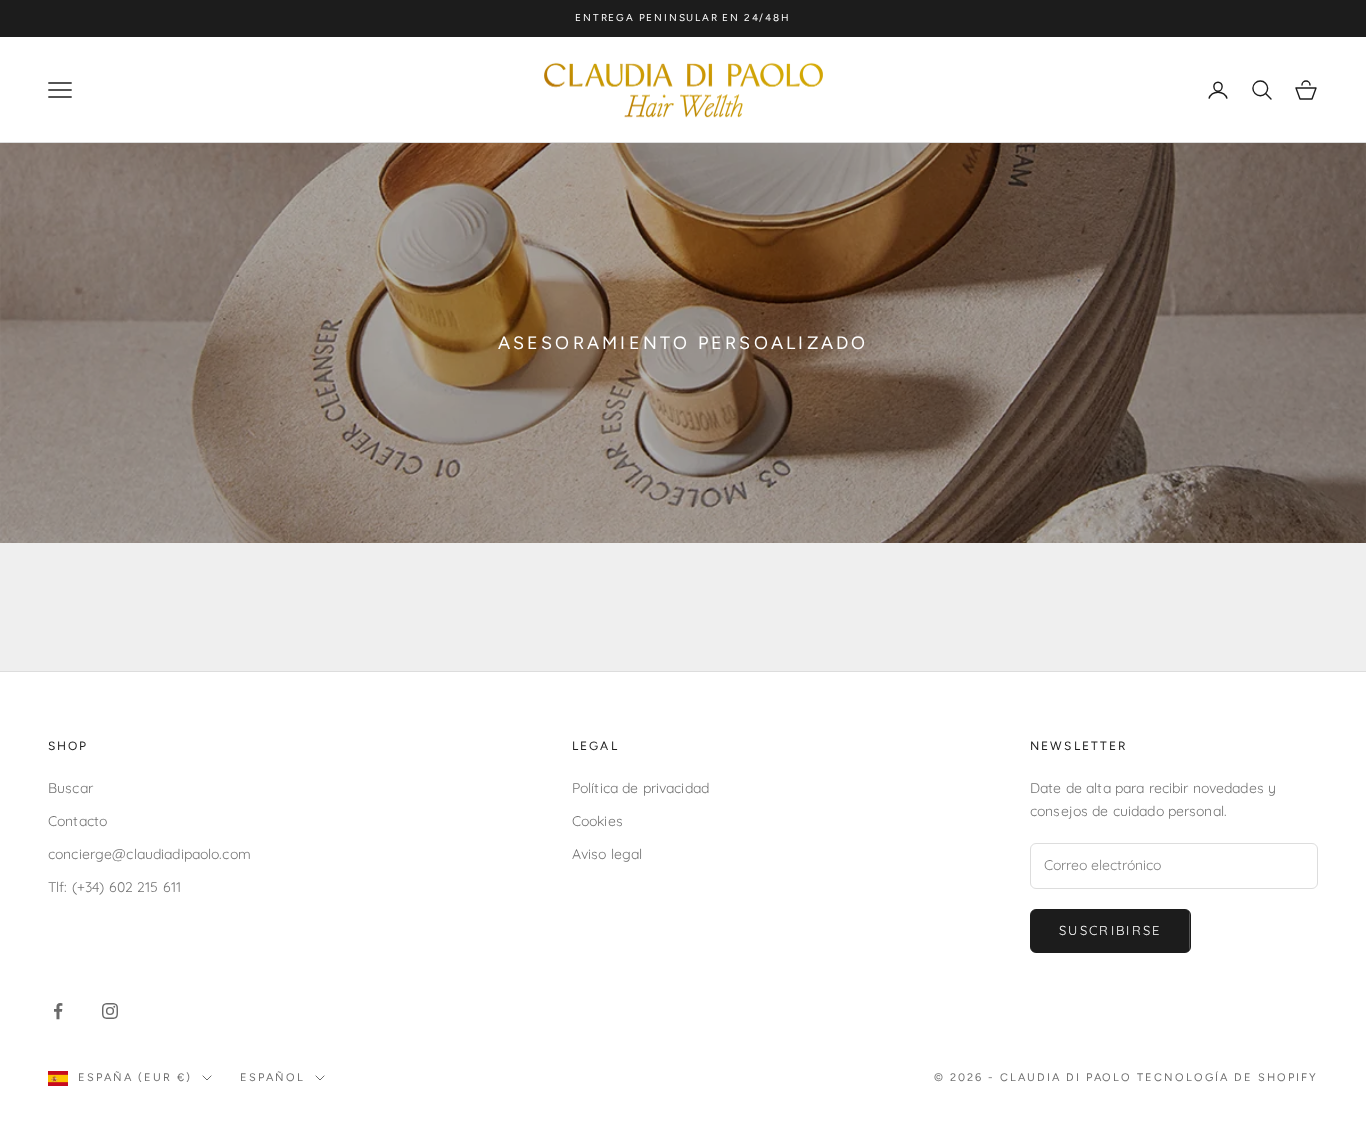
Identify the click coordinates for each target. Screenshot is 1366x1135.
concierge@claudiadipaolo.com (149, 854)
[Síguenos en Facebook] (58, 1011)
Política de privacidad (640, 788)
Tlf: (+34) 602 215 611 (114, 887)
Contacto (77, 821)
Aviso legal (607, 854)
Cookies (597, 821)
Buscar (70, 788)
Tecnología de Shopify (1227, 1077)
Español (272, 1077)
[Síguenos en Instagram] (110, 1011)
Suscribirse (1110, 930)
